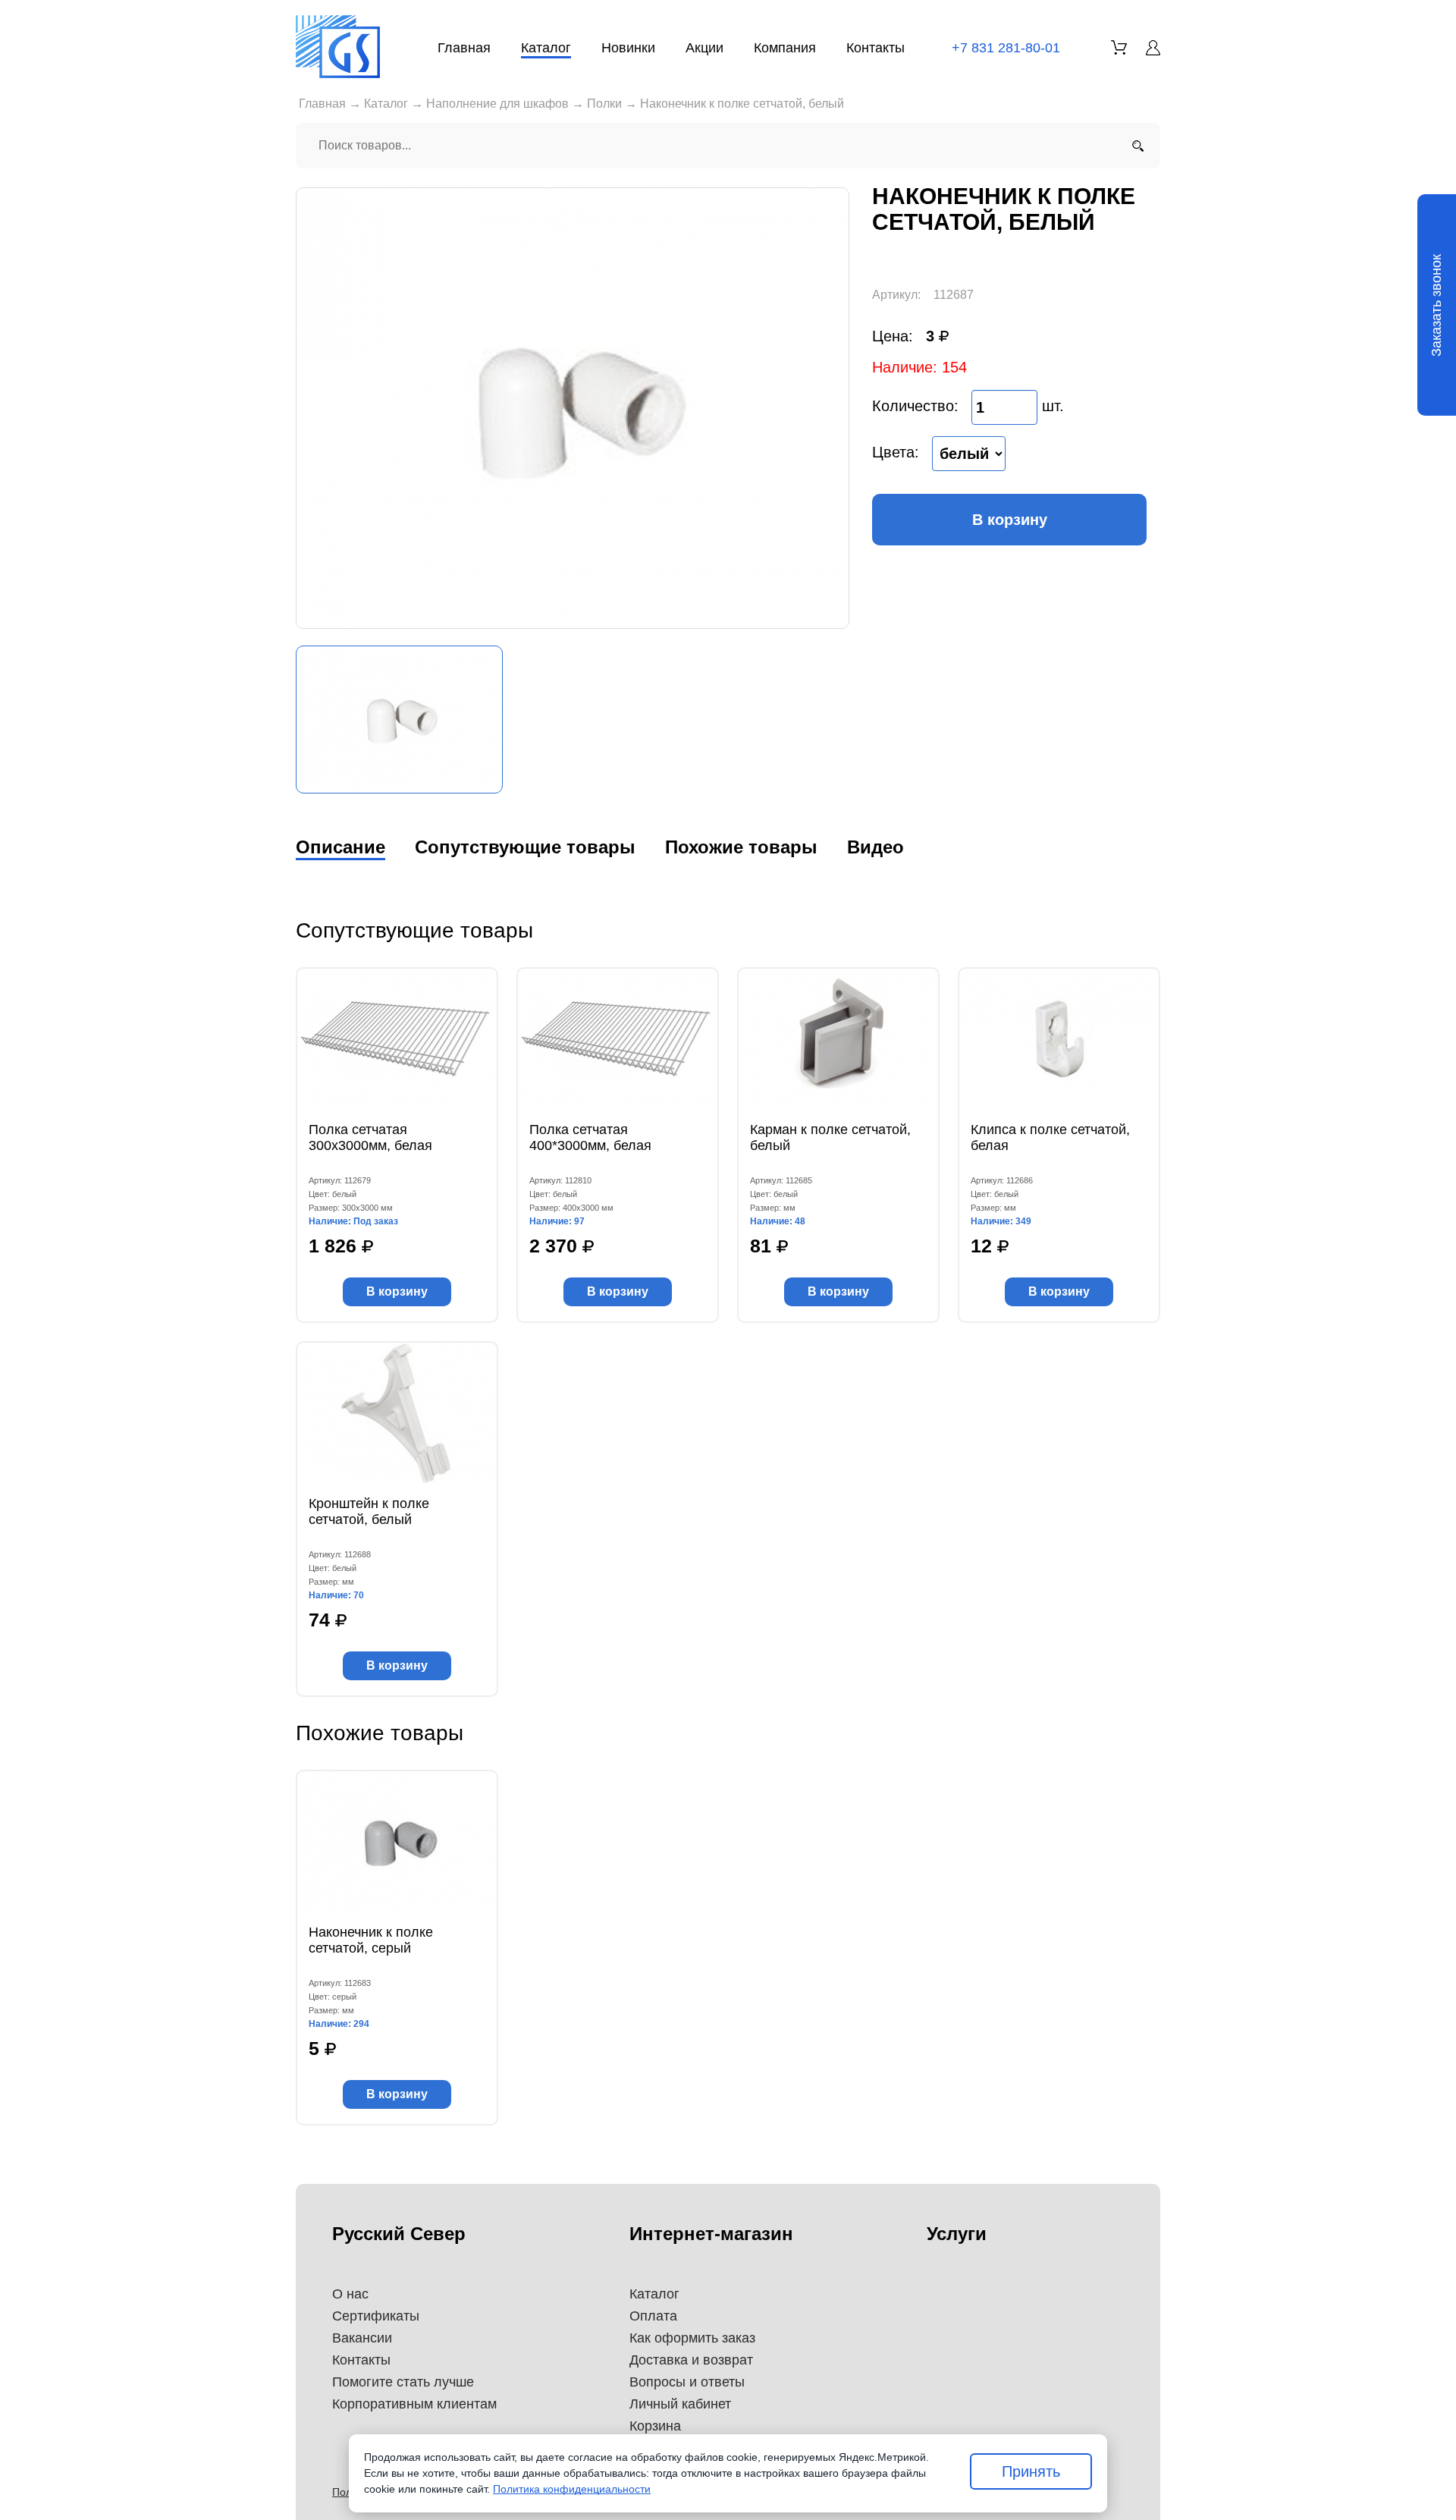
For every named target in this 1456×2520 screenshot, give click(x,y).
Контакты (875, 48)
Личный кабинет (680, 2404)
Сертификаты (376, 2316)
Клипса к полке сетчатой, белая (1050, 1137)
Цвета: (896, 452)
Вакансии (362, 2338)
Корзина (655, 2426)
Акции (704, 48)
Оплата (653, 2316)
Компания (785, 48)
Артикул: (896, 295)
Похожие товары (741, 847)
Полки (604, 104)
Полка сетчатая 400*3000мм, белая (590, 1137)
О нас (350, 2294)
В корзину (1010, 520)
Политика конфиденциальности (572, 2489)
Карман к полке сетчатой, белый (830, 1137)
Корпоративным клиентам (414, 2404)
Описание (340, 847)
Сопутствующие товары (525, 847)
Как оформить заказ (692, 2338)
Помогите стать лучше (403, 2382)
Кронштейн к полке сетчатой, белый (369, 1511)
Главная (464, 48)
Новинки (628, 48)
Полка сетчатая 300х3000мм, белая (370, 1137)
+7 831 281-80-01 (1006, 48)
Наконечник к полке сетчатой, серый (371, 1940)
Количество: (915, 406)
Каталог (546, 48)
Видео (875, 847)
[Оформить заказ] (1119, 47)
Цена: (893, 336)
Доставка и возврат (691, 2360)
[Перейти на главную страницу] (338, 47)
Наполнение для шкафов (497, 104)
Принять (1031, 2471)
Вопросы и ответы (687, 2382)
